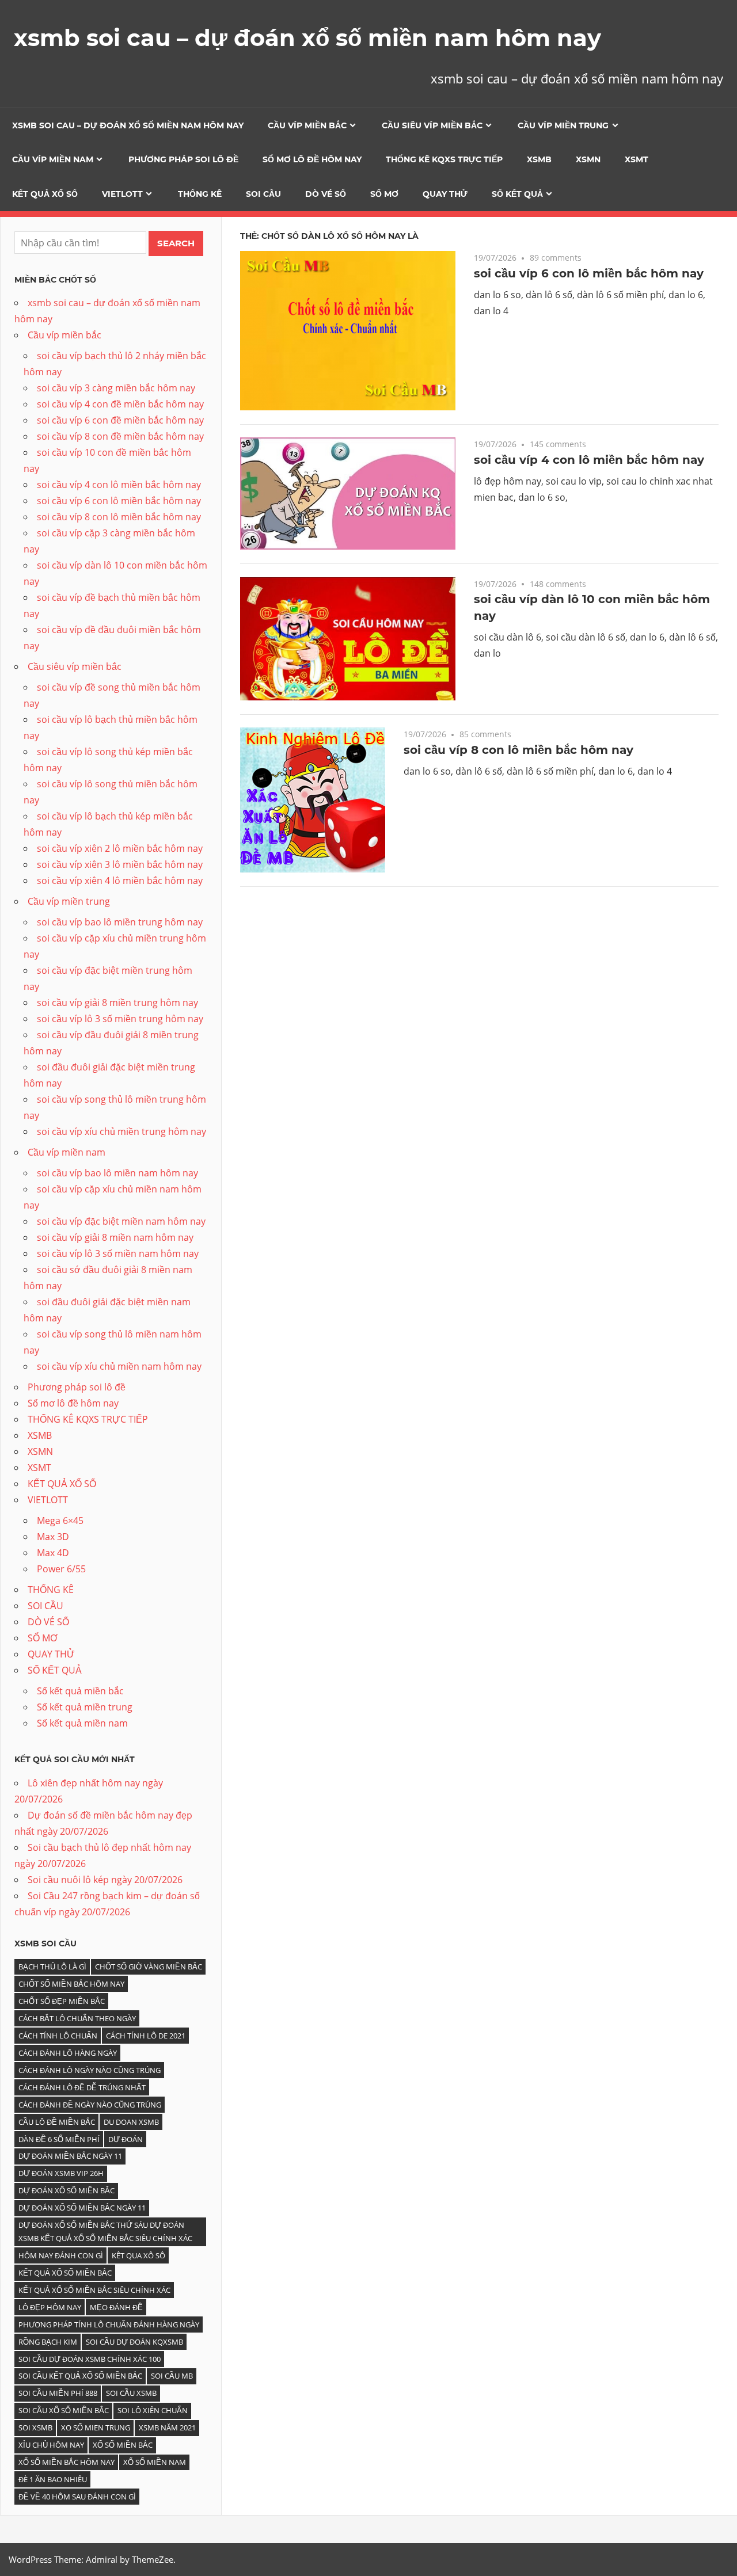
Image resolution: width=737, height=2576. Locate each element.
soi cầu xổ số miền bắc (64, 2410)
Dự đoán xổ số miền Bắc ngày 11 (82, 2208)
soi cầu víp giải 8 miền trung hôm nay (117, 1003)
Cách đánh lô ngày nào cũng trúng (90, 2070)
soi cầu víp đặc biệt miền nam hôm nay (121, 1221)
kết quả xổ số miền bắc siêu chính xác (94, 2290)
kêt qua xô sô (138, 2255)
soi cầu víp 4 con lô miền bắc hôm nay (589, 460)
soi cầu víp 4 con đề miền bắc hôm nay (120, 404)
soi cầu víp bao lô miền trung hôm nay (120, 922)
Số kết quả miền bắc (80, 1691)
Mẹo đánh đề (116, 2307)
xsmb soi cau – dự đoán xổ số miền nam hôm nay (307, 38)
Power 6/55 (61, 1569)
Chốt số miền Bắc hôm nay (71, 1984)
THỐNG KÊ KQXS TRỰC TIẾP (444, 159)
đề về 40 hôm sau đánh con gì (77, 2497)
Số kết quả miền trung (85, 1707)
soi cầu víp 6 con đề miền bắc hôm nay (120, 420)
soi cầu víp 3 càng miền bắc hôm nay (116, 388)
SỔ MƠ (384, 194)
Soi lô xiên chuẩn (153, 2410)
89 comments (556, 258)
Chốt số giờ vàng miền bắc (149, 1967)
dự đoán (126, 2139)
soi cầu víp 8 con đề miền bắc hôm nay (120, 436)
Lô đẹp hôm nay (50, 2307)
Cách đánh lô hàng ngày (68, 2053)
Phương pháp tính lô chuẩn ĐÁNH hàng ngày (109, 2325)
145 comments (558, 444)
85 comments (485, 734)
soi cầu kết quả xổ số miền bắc (80, 2376)
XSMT (637, 159)
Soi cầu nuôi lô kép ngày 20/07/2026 (105, 1880)
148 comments (558, 584)
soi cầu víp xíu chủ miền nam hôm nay (119, 1366)
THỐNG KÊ (200, 194)
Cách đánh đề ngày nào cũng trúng (90, 2105)
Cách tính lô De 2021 (146, 2036)
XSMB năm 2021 (167, 2428)
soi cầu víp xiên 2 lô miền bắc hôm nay (120, 848)
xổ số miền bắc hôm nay (67, 2462)
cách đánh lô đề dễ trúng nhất (82, 2087)
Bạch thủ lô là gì (52, 1967)
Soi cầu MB (172, 2376)
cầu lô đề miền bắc (57, 2122)
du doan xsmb (131, 2122)
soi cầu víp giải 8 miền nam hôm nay (115, 1237)
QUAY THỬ (445, 194)
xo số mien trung (96, 2428)
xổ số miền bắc (123, 2445)
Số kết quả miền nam (82, 1723)
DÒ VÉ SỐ (326, 194)
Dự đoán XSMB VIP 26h (61, 2173)
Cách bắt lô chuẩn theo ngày (77, 2018)
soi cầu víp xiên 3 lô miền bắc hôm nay (120, 864)
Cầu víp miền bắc (307, 125)
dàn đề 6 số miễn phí (59, 2139)
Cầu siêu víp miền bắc (432, 125)
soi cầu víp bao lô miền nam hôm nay (117, 1173)
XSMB (539, 159)
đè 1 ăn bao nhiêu (53, 2479)
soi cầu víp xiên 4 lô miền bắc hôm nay (120, 881)
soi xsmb (35, 2428)
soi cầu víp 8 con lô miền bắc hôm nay (518, 750)
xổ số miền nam (155, 2462)
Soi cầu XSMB (131, 2393)
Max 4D (53, 1553)
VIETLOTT (122, 194)
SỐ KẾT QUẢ (517, 194)
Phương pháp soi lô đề (183, 159)
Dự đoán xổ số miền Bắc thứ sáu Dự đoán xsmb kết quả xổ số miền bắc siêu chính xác (105, 2232)
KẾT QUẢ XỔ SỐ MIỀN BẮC (65, 2273)
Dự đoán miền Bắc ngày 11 (70, 2156)
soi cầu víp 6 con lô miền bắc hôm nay (589, 273)
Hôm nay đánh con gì (61, 2255)
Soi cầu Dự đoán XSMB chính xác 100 (90, 2359)
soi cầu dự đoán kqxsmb (134, 2342)
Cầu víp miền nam (53, 159)
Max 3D (53, 1537)
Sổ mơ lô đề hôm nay (312, 159)
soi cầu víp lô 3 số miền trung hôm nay (120, 1019)
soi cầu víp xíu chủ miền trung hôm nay (121, 1131)
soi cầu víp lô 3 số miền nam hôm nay (118, 1253)
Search (176, 243)
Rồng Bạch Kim (48, 2342)
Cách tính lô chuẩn (58, 2036)
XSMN (588, 159)
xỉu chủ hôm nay (51, 2445)
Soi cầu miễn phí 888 (58, 2393)
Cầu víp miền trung (563, 125)
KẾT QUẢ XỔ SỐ (45, 194)
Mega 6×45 (60, 1521)
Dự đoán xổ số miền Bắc (67, 2190)
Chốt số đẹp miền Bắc (62, 2001)
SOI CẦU (263, 194)
